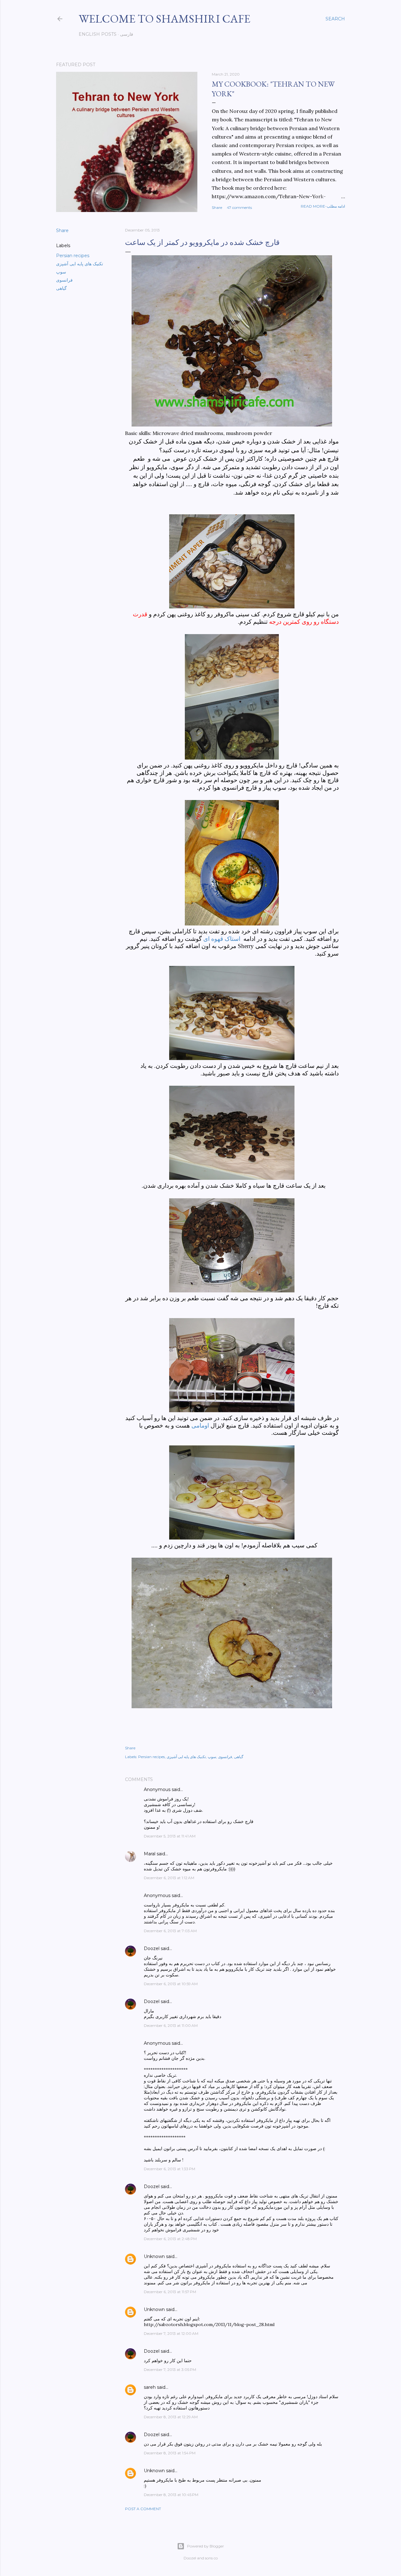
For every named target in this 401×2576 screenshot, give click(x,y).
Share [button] (217, 207)
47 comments (239, 207)
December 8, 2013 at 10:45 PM (171, 2495)
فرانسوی (64, 280)
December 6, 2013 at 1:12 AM (169, 1878)
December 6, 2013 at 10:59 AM (171, 1984)
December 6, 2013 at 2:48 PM (170, 2239)
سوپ (61, 272)
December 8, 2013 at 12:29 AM (171, 2417)
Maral (150, 1854)
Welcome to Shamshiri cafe (164, 19)
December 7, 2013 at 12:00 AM (171, 2333)
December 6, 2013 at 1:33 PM (169, 2169)
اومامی (201, 1426)
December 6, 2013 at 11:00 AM (171, 2025)
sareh (150, 2387)
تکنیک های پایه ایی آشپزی (80, 264)
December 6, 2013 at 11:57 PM (170, 2292)
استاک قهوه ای (222, 939)
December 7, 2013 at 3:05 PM (170, 2369)
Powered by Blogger (206, 2546)
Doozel (152, 1948)
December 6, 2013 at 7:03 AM (170, 1931)
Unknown (154, 2256)
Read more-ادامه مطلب (323, 206)
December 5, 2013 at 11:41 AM (170, 1836)
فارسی (127, 34)
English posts (98, 34)
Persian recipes (73, 256)
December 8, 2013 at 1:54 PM (170, 2453)
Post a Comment (143, 2509)
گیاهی (61, 288)
